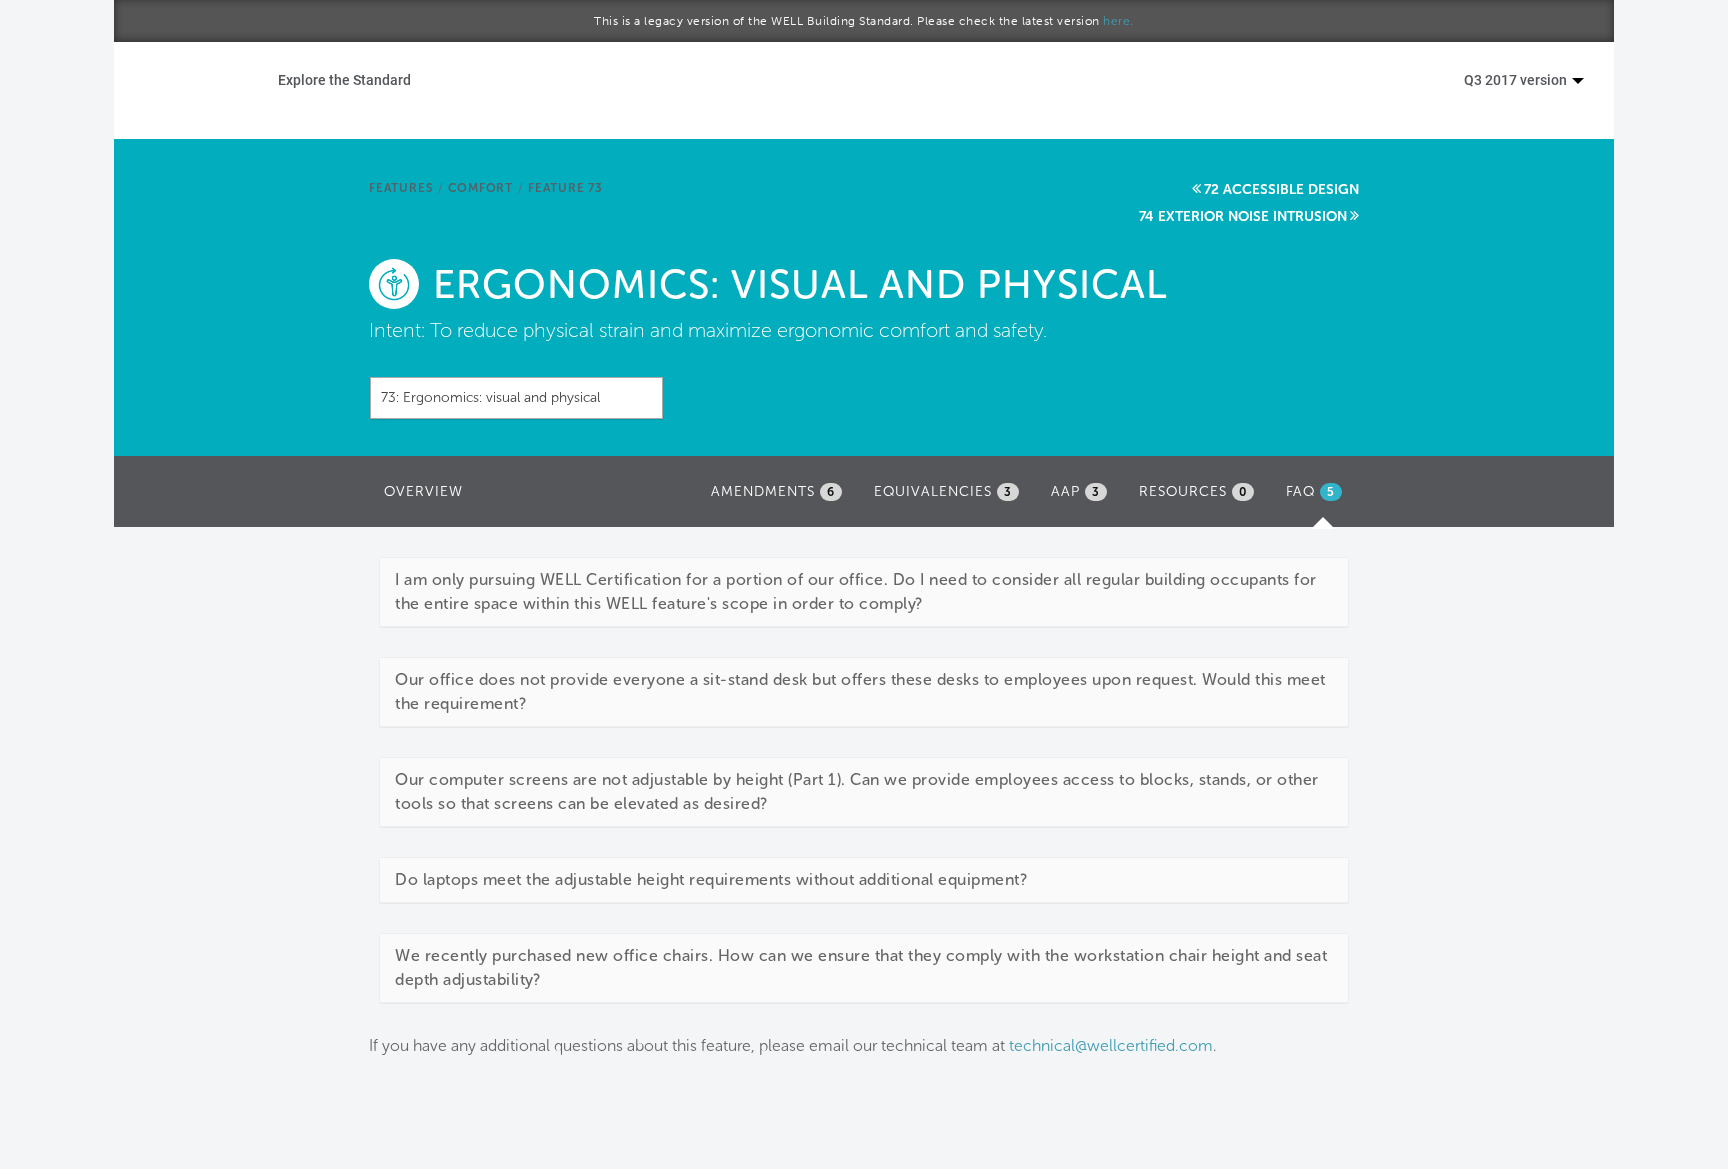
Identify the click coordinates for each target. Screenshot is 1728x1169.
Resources (1193, 491)
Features (401, 188)
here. (1118, 21)
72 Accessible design (1281, 189)
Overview (423, 491)
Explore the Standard (344, 79)
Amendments (773, 491)
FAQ (1319, 497)
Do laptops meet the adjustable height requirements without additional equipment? (711, 879)
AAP (1075, 491)
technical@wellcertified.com (1111, 1045)
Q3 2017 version (1517, 79)
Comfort (480, 188)
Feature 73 (565, 188)
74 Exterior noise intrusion (1243, 216)
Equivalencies (943, 491)
